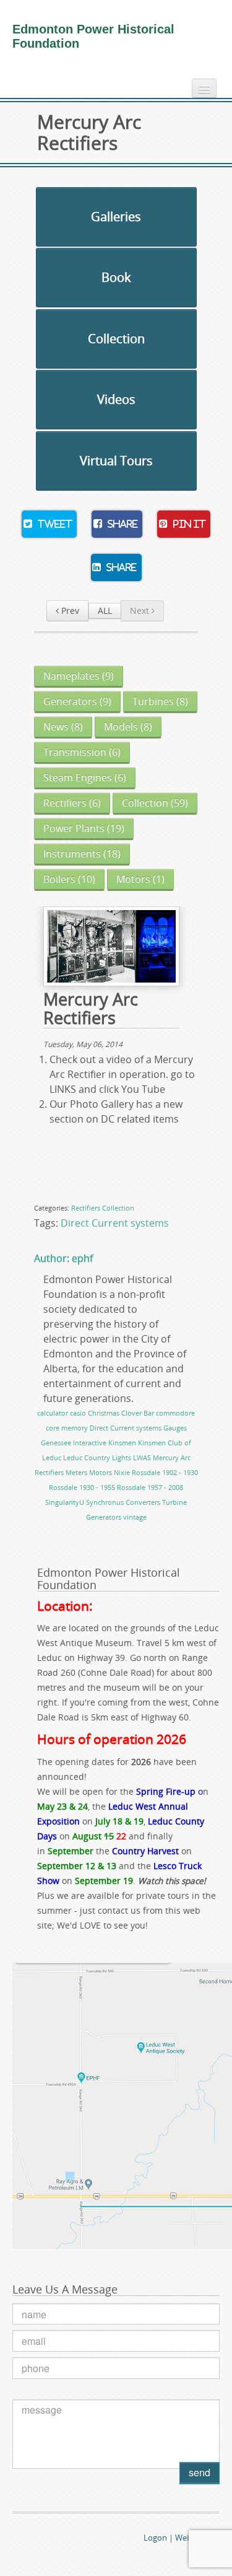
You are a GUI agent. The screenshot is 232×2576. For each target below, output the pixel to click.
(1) (140, 879)
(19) (84, 828)
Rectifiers (86, 1208)
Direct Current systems (115, 1223)
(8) (160, 701)
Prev (69, 611)
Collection (116, 339)
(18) (82, 854)
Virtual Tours (116, 461)
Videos (116, 399)
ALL (105, 611)
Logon (155, 2538)
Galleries (116, 217)
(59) (155, 803)
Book (116, 277)
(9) (79, 676)
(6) (82, 752)
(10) (69, 879)
